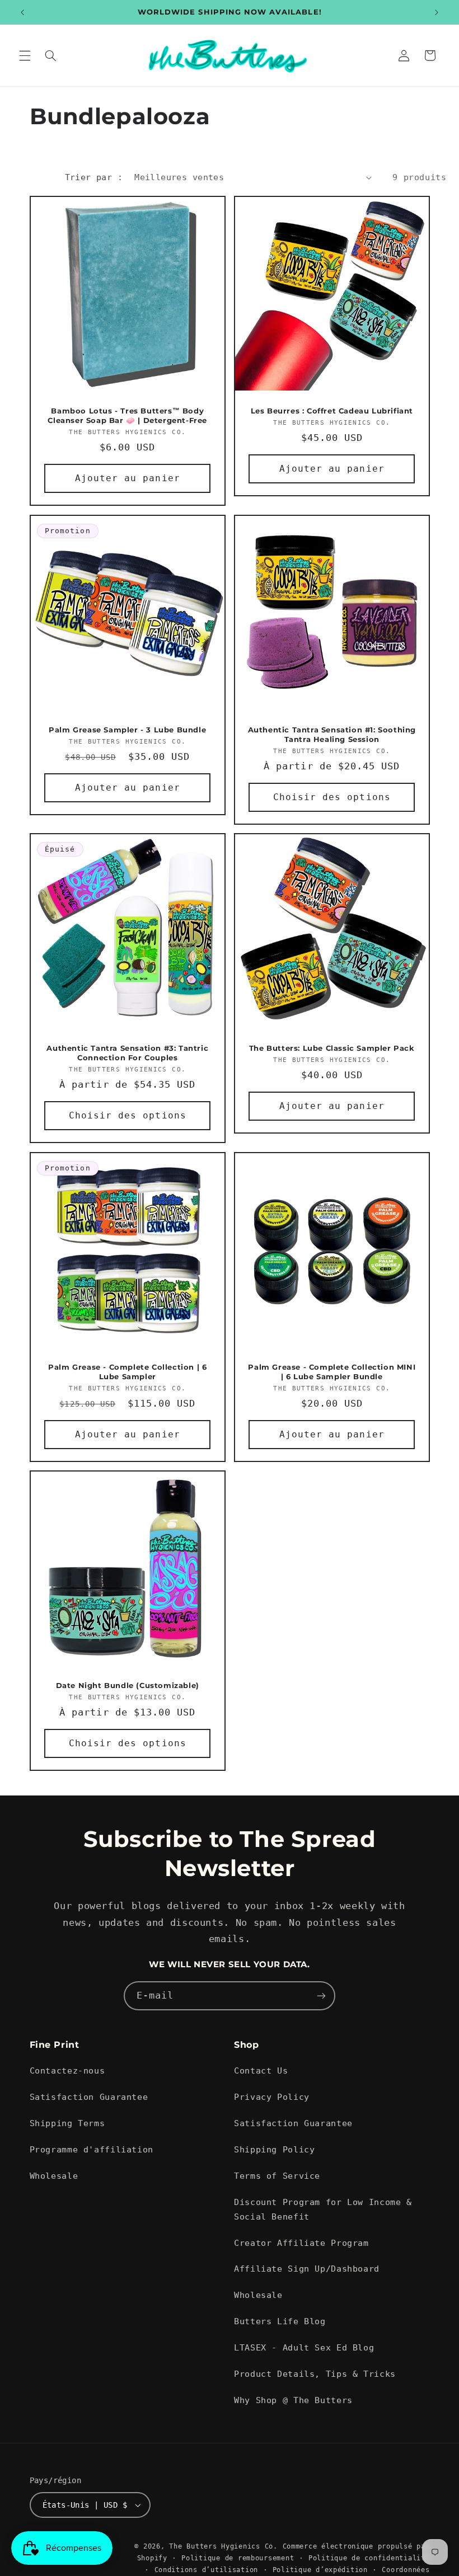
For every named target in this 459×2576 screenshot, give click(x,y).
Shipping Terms (67, 2123)
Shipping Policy (274, 2149)
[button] (25, 55)
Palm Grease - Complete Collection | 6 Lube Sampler (127, 1372)
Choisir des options (332, 796)
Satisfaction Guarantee (89, 2097)
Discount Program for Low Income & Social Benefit (323, 2209)
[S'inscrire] (321, 1996)
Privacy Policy (272, 2097)
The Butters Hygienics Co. (223, 2546)
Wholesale (54, 2176)
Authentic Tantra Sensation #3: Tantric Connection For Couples (127, 1053)
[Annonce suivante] (437, 12)
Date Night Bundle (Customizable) (127, 1685)
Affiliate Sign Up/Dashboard (307, 2269)
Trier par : (94, 177)
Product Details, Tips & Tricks (315, 2374)
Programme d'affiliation (92, 2149)
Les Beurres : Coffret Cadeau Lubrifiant (332, 411)
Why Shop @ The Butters (293, 2400)
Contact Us (261, 2070)
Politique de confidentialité (369, 2558)
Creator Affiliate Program (301, 2243)
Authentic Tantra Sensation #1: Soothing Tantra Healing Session (332, 734)
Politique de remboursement (238, 2558)
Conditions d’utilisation (207, 2570)
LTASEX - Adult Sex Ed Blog (304, 2347)
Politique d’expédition (320, 2570)
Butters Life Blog (280, 2321)
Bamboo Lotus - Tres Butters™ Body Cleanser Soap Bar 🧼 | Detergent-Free (127, 415)
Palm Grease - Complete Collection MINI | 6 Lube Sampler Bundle (332, 1372)
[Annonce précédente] (22, 12)
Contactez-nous (67, 2070)
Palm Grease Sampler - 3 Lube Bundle (127, 729)
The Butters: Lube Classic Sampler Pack (332, 1048)
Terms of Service (277, 2176)
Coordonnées (406, 2570)
